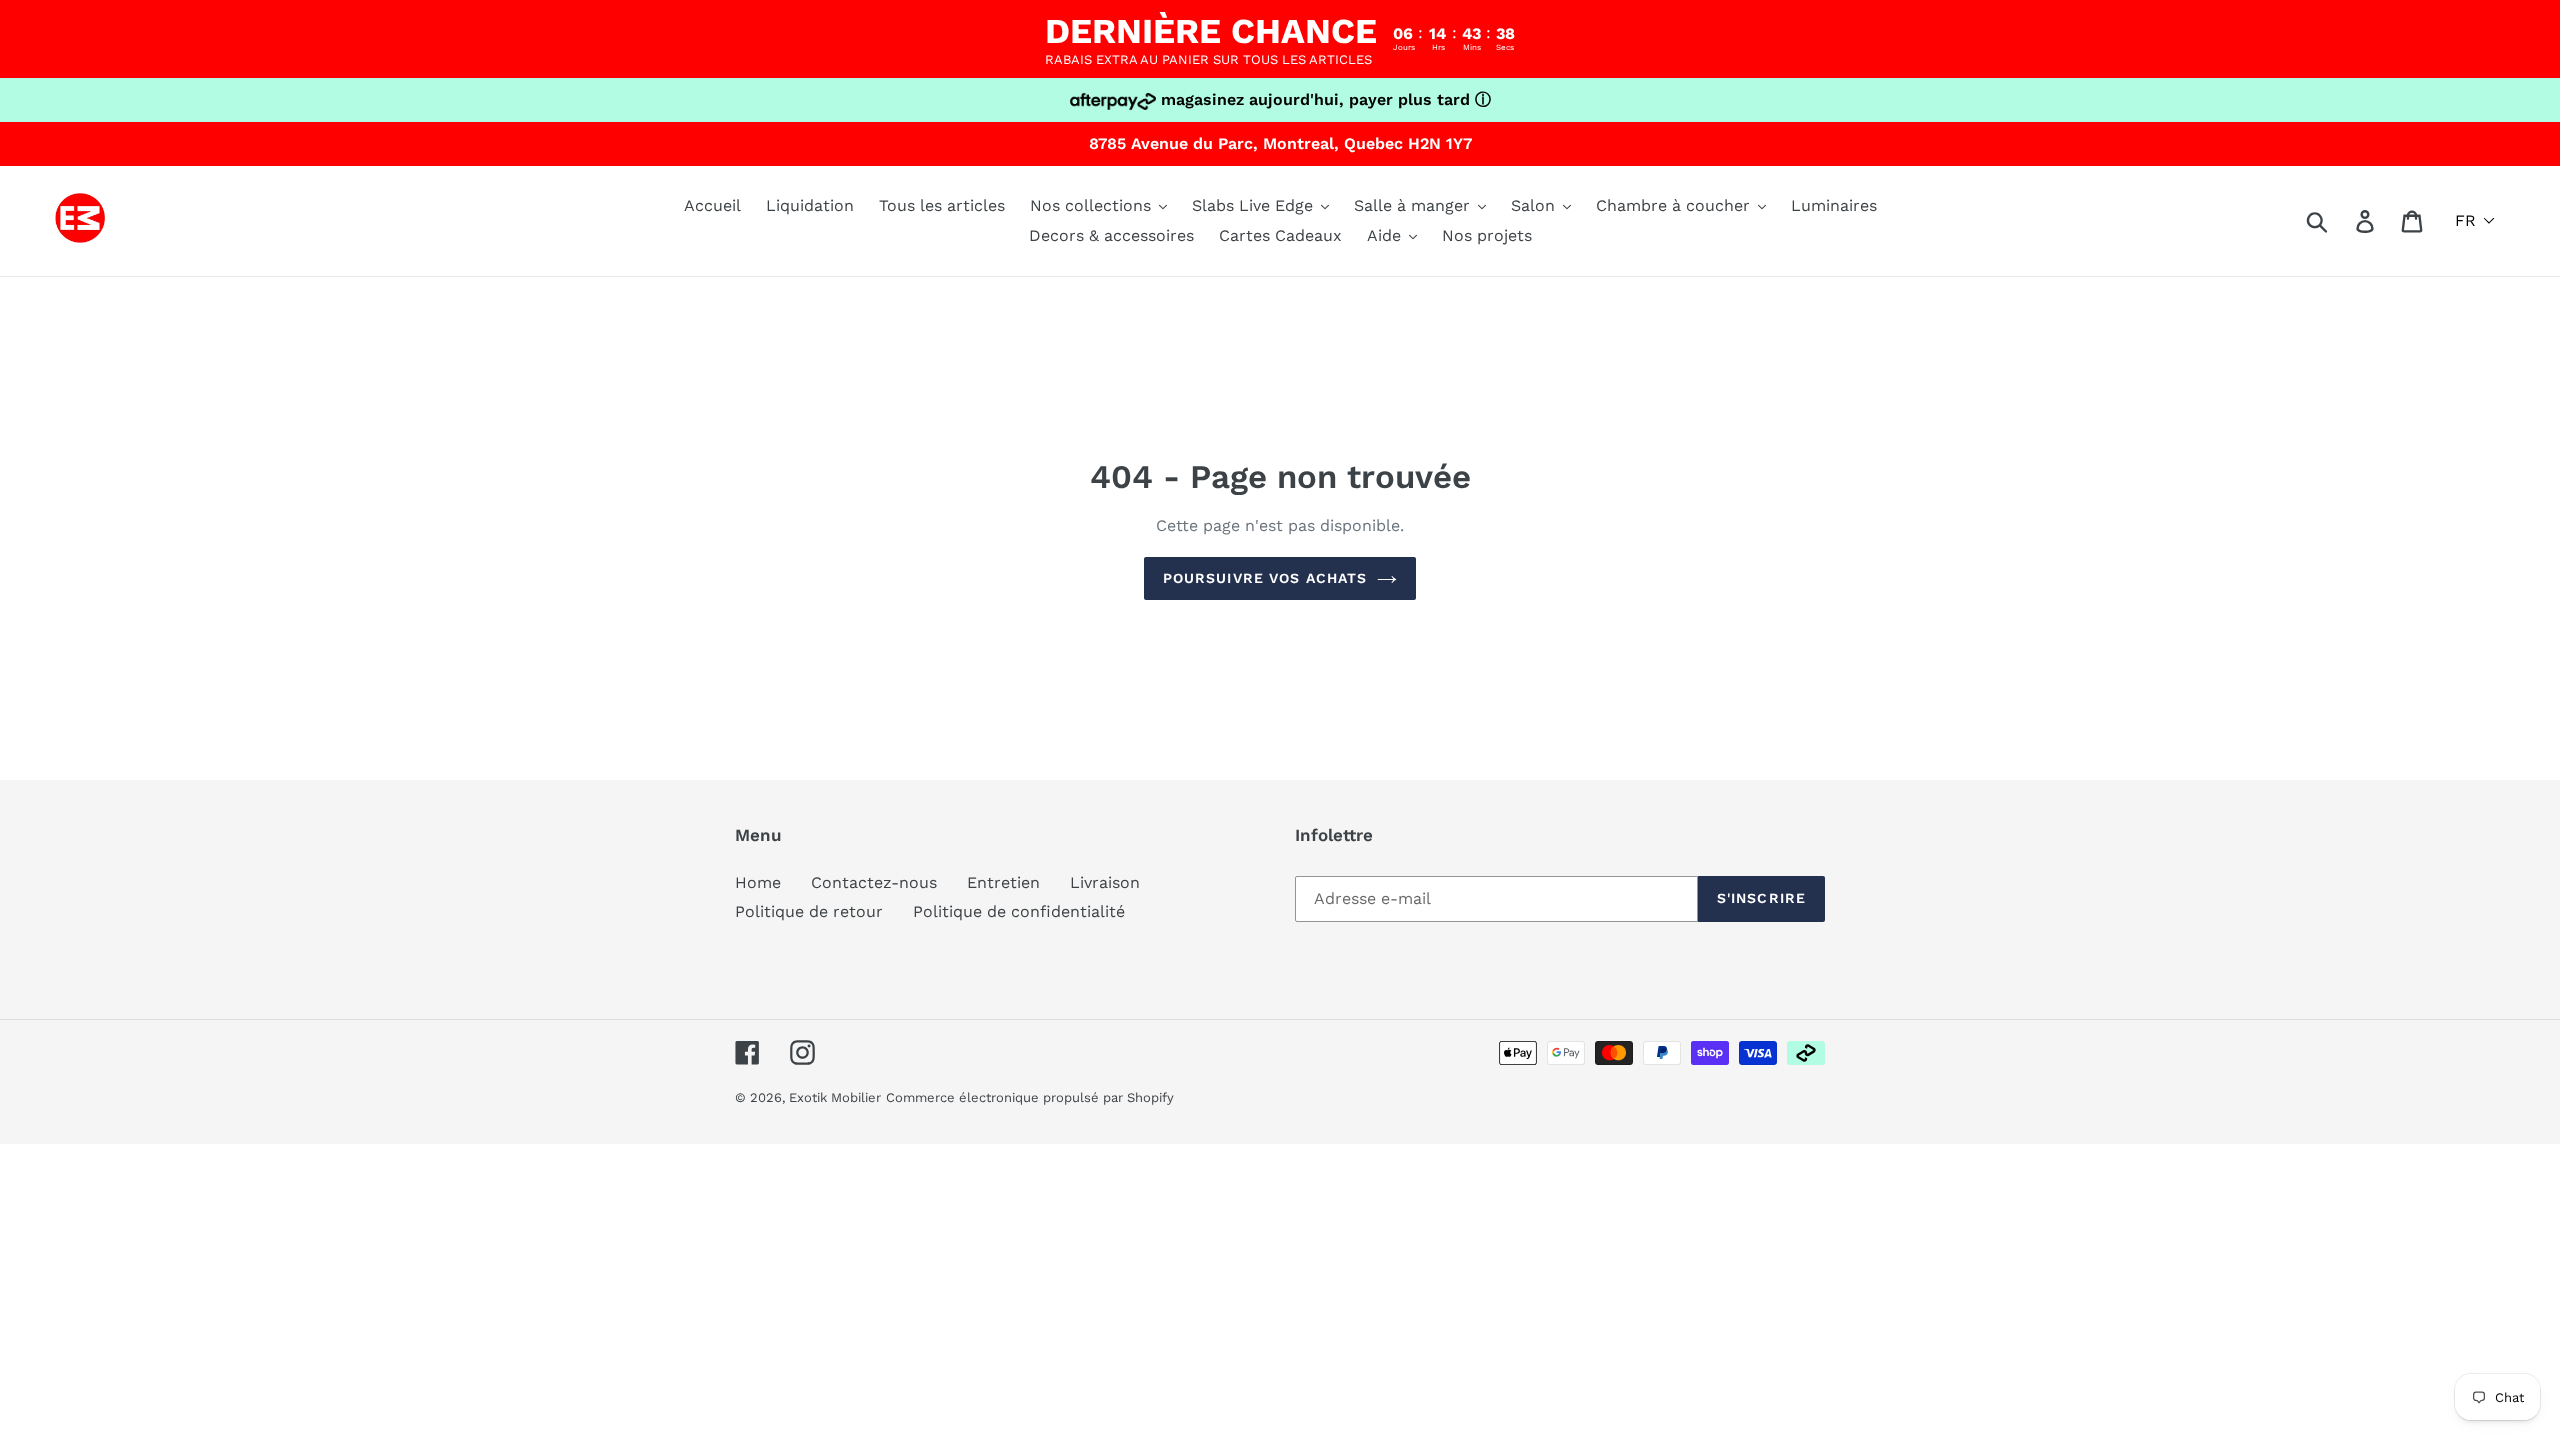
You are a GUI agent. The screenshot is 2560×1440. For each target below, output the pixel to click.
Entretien (1003, 882)
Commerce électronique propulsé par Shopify (1030, 1097)
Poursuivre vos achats (1265, 578)
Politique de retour (809, 911)
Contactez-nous (874, 882)
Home (758, 882)
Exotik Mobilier (835, 1097)
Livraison (1105, 882)
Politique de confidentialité (1019, 911)
